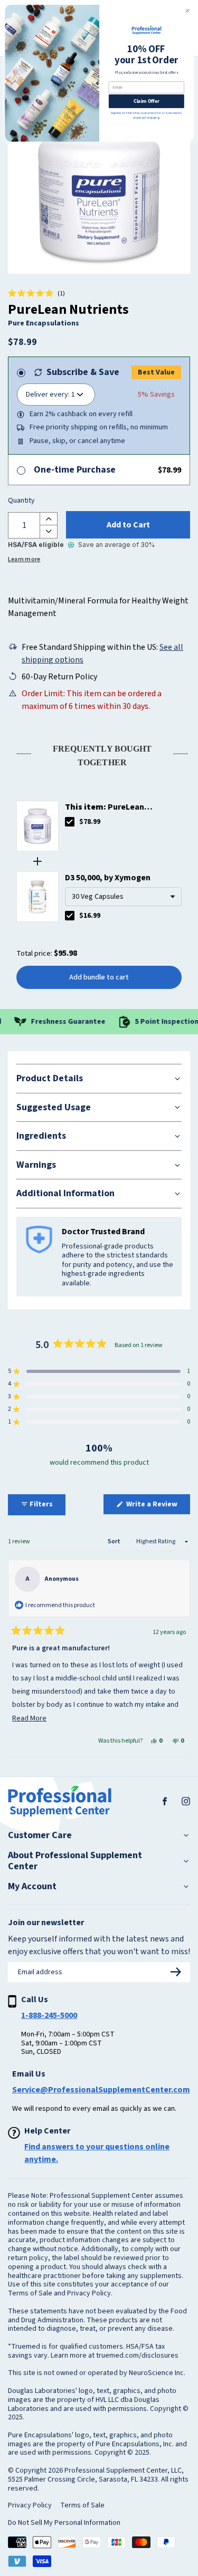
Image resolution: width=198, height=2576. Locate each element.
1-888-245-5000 (49, 2015)
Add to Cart (128, 525)
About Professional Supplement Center (75, 1861)
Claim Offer (146, 101)
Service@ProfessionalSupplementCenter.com (101, 2090)
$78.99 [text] (90, 822)
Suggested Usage (54, 1107)
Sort (115, 1541)
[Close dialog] (187, 11)
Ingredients (41, 1136)
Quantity (21, 501)
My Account (32, 1887)
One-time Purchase (75, 470)
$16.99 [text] (90, 916)
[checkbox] (70, 822)
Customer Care (40, 1835)
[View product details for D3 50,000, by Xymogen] (37, 897)
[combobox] (123, 897)
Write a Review (157, 1506)
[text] (99, 753)
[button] (36, 294)
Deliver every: (48, 395)
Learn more (24, 559)
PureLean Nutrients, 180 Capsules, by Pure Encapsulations (117, 807)
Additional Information (65, 1193)
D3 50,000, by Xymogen (108, 878)
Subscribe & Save (83, 372)
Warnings (36, 1165)
